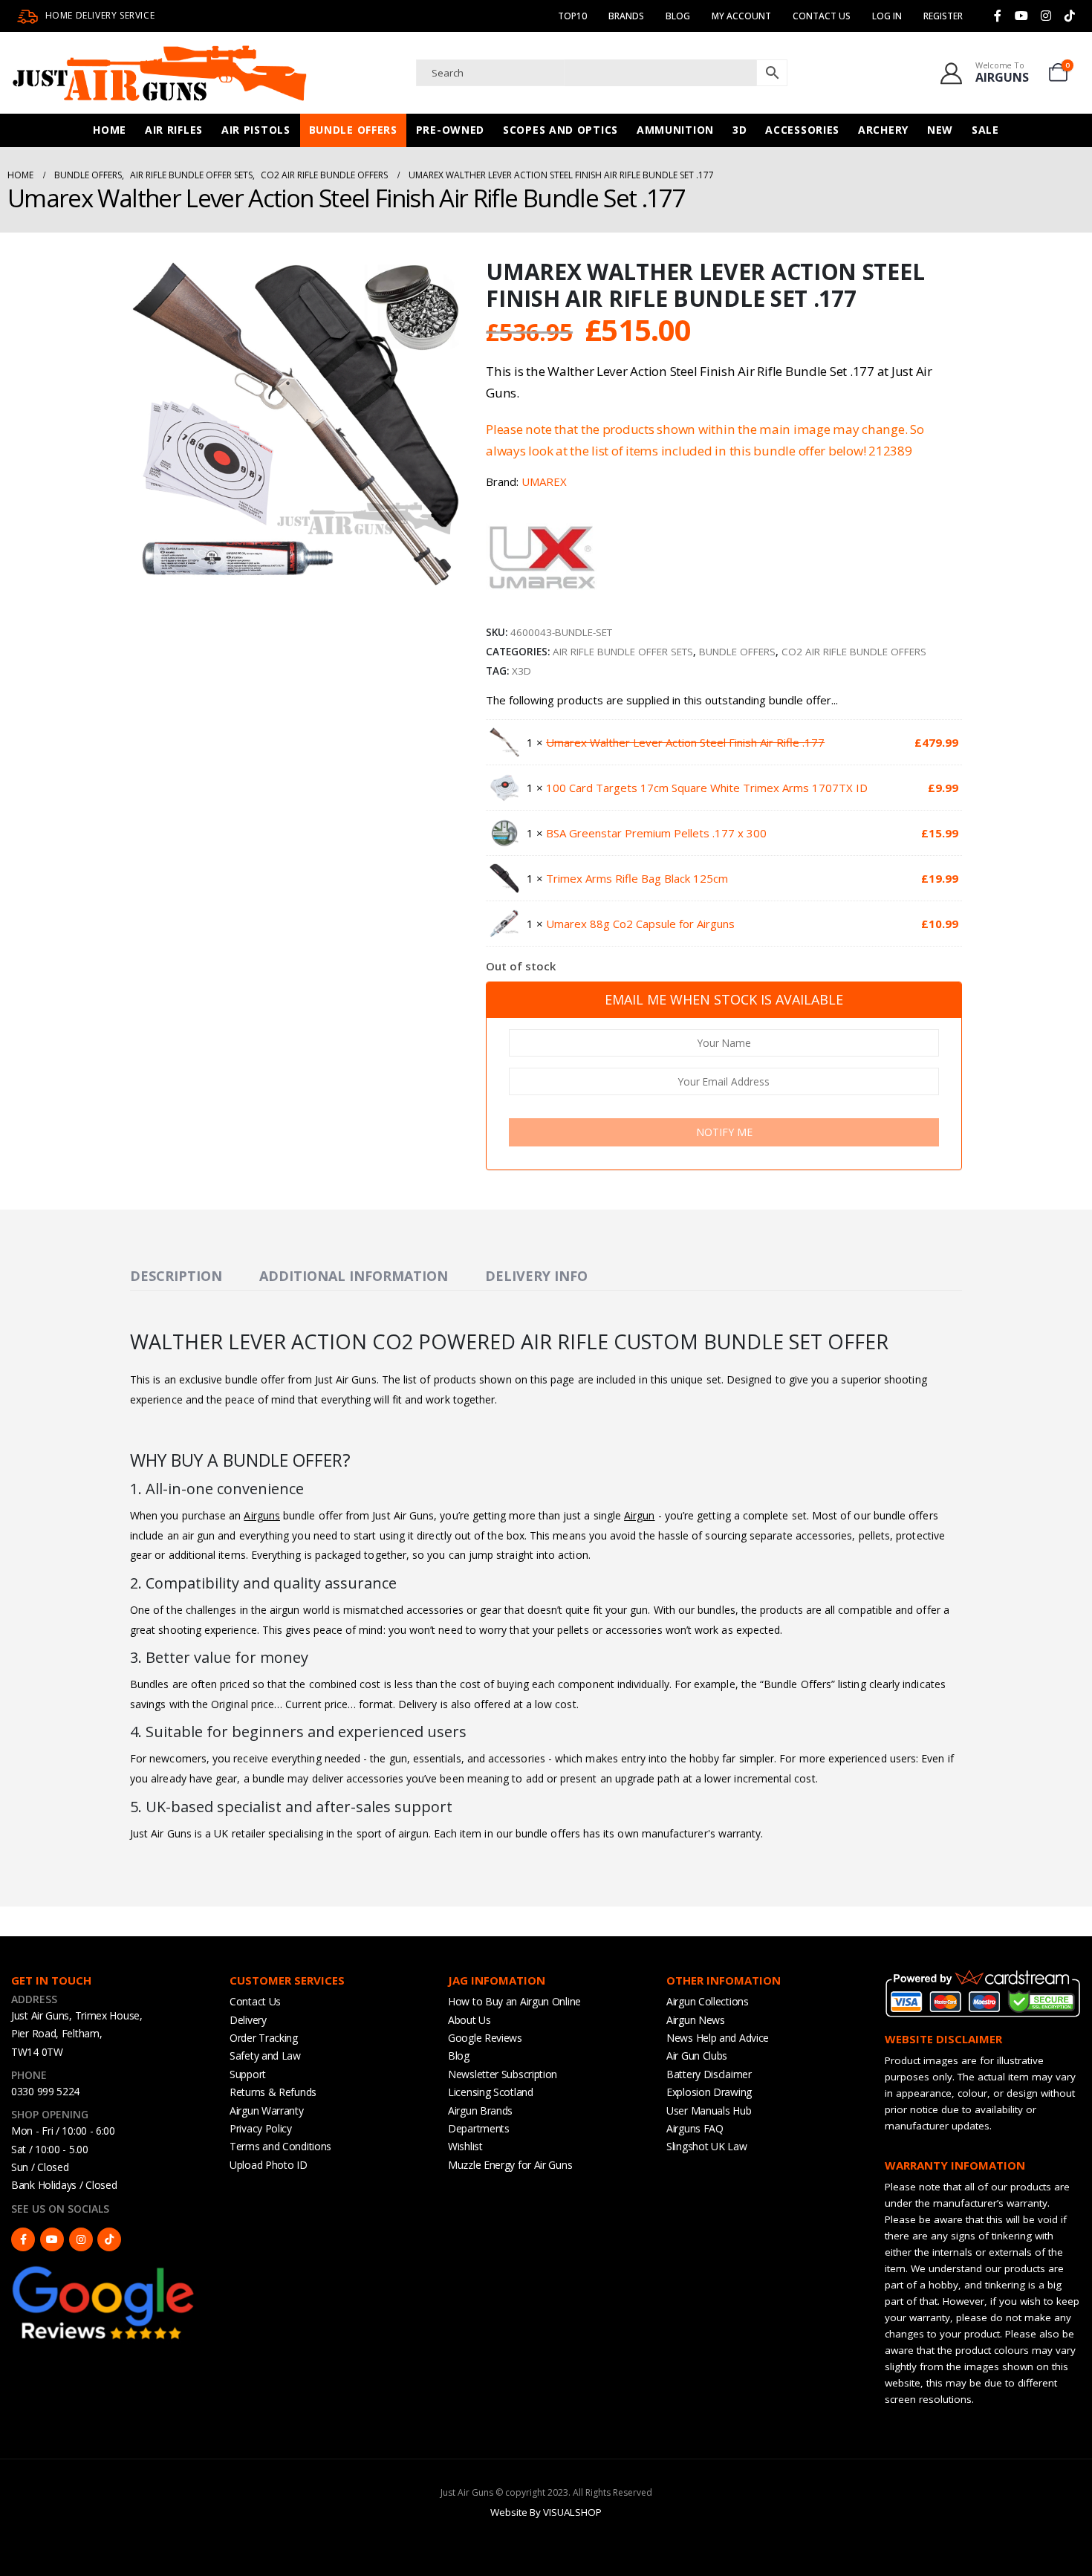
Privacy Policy (261, 2128)
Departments (479, 2128)
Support (248, 2074)
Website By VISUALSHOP (546, 2512)
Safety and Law (265, 2056)
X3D (521, 671)
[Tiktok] (1070, 16)
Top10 (572, 16)
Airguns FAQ (695, 2128)
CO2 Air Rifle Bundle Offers (854, 652)
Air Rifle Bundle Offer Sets (623, 652)
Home (110, 130)
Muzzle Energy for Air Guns (510, 2165)
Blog (678, 16)
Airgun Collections (708, 2001)
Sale (985, 130)
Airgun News (696, 2020)
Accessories (802, 130)
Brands (626, 16)
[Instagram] (1046, 16)
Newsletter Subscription (503, 2074)
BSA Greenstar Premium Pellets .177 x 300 (656, 833)
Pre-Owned (450, 130)
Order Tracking (264, 2038)
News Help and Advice (718, 2038)
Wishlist (465, 2146)
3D (740, 130)
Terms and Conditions (280, 2146)
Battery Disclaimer (709, 2074)
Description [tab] (176, 1276)
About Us (469, 2020)
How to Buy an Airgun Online (514, 2001)
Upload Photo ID (269, 2165)
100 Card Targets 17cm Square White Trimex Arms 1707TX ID (707, 788)
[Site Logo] (160, 73)
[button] (449, 578)
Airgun (639, 1515)
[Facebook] (998, 16)
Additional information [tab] (354, 1276)
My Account (741, 16)
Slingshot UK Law (706, 2146)
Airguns (262, 1515)
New (940, 130)
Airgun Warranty (267, 2111)
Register (943, 16)
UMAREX (544, 481)
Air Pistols (256, 130)
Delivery (248, 2020)
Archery (883, 130)
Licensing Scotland (491, 2092)
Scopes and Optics (560, 130)
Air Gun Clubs (697, 2056)
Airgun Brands (480, 2111)
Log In (887, 16)
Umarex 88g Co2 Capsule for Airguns (640, 924)
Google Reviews (485, 2038)
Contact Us (822, 16)
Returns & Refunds (273, 2092)
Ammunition (675, 130)
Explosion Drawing (709, 2092)
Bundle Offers (353, 130)
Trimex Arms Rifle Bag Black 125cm (637, 878)
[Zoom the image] (104, 2270)
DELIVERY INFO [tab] (536, 1276)
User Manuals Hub (709, 2111)
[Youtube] (1021, 16)
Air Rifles (174, 130)
